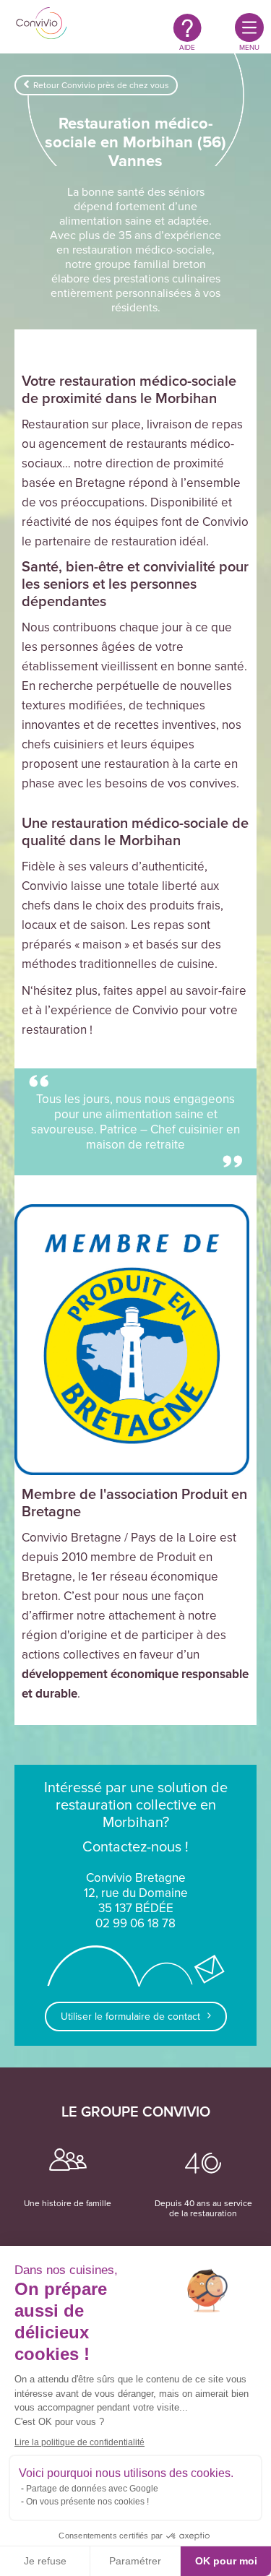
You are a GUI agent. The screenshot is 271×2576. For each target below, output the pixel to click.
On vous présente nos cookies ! (87, 2502)
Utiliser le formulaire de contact (130, 2017)
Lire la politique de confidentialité (79, 2442)
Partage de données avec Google (92, 2489)
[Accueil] (42, 25)
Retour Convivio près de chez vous (101, 85)
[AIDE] (188, 27)
